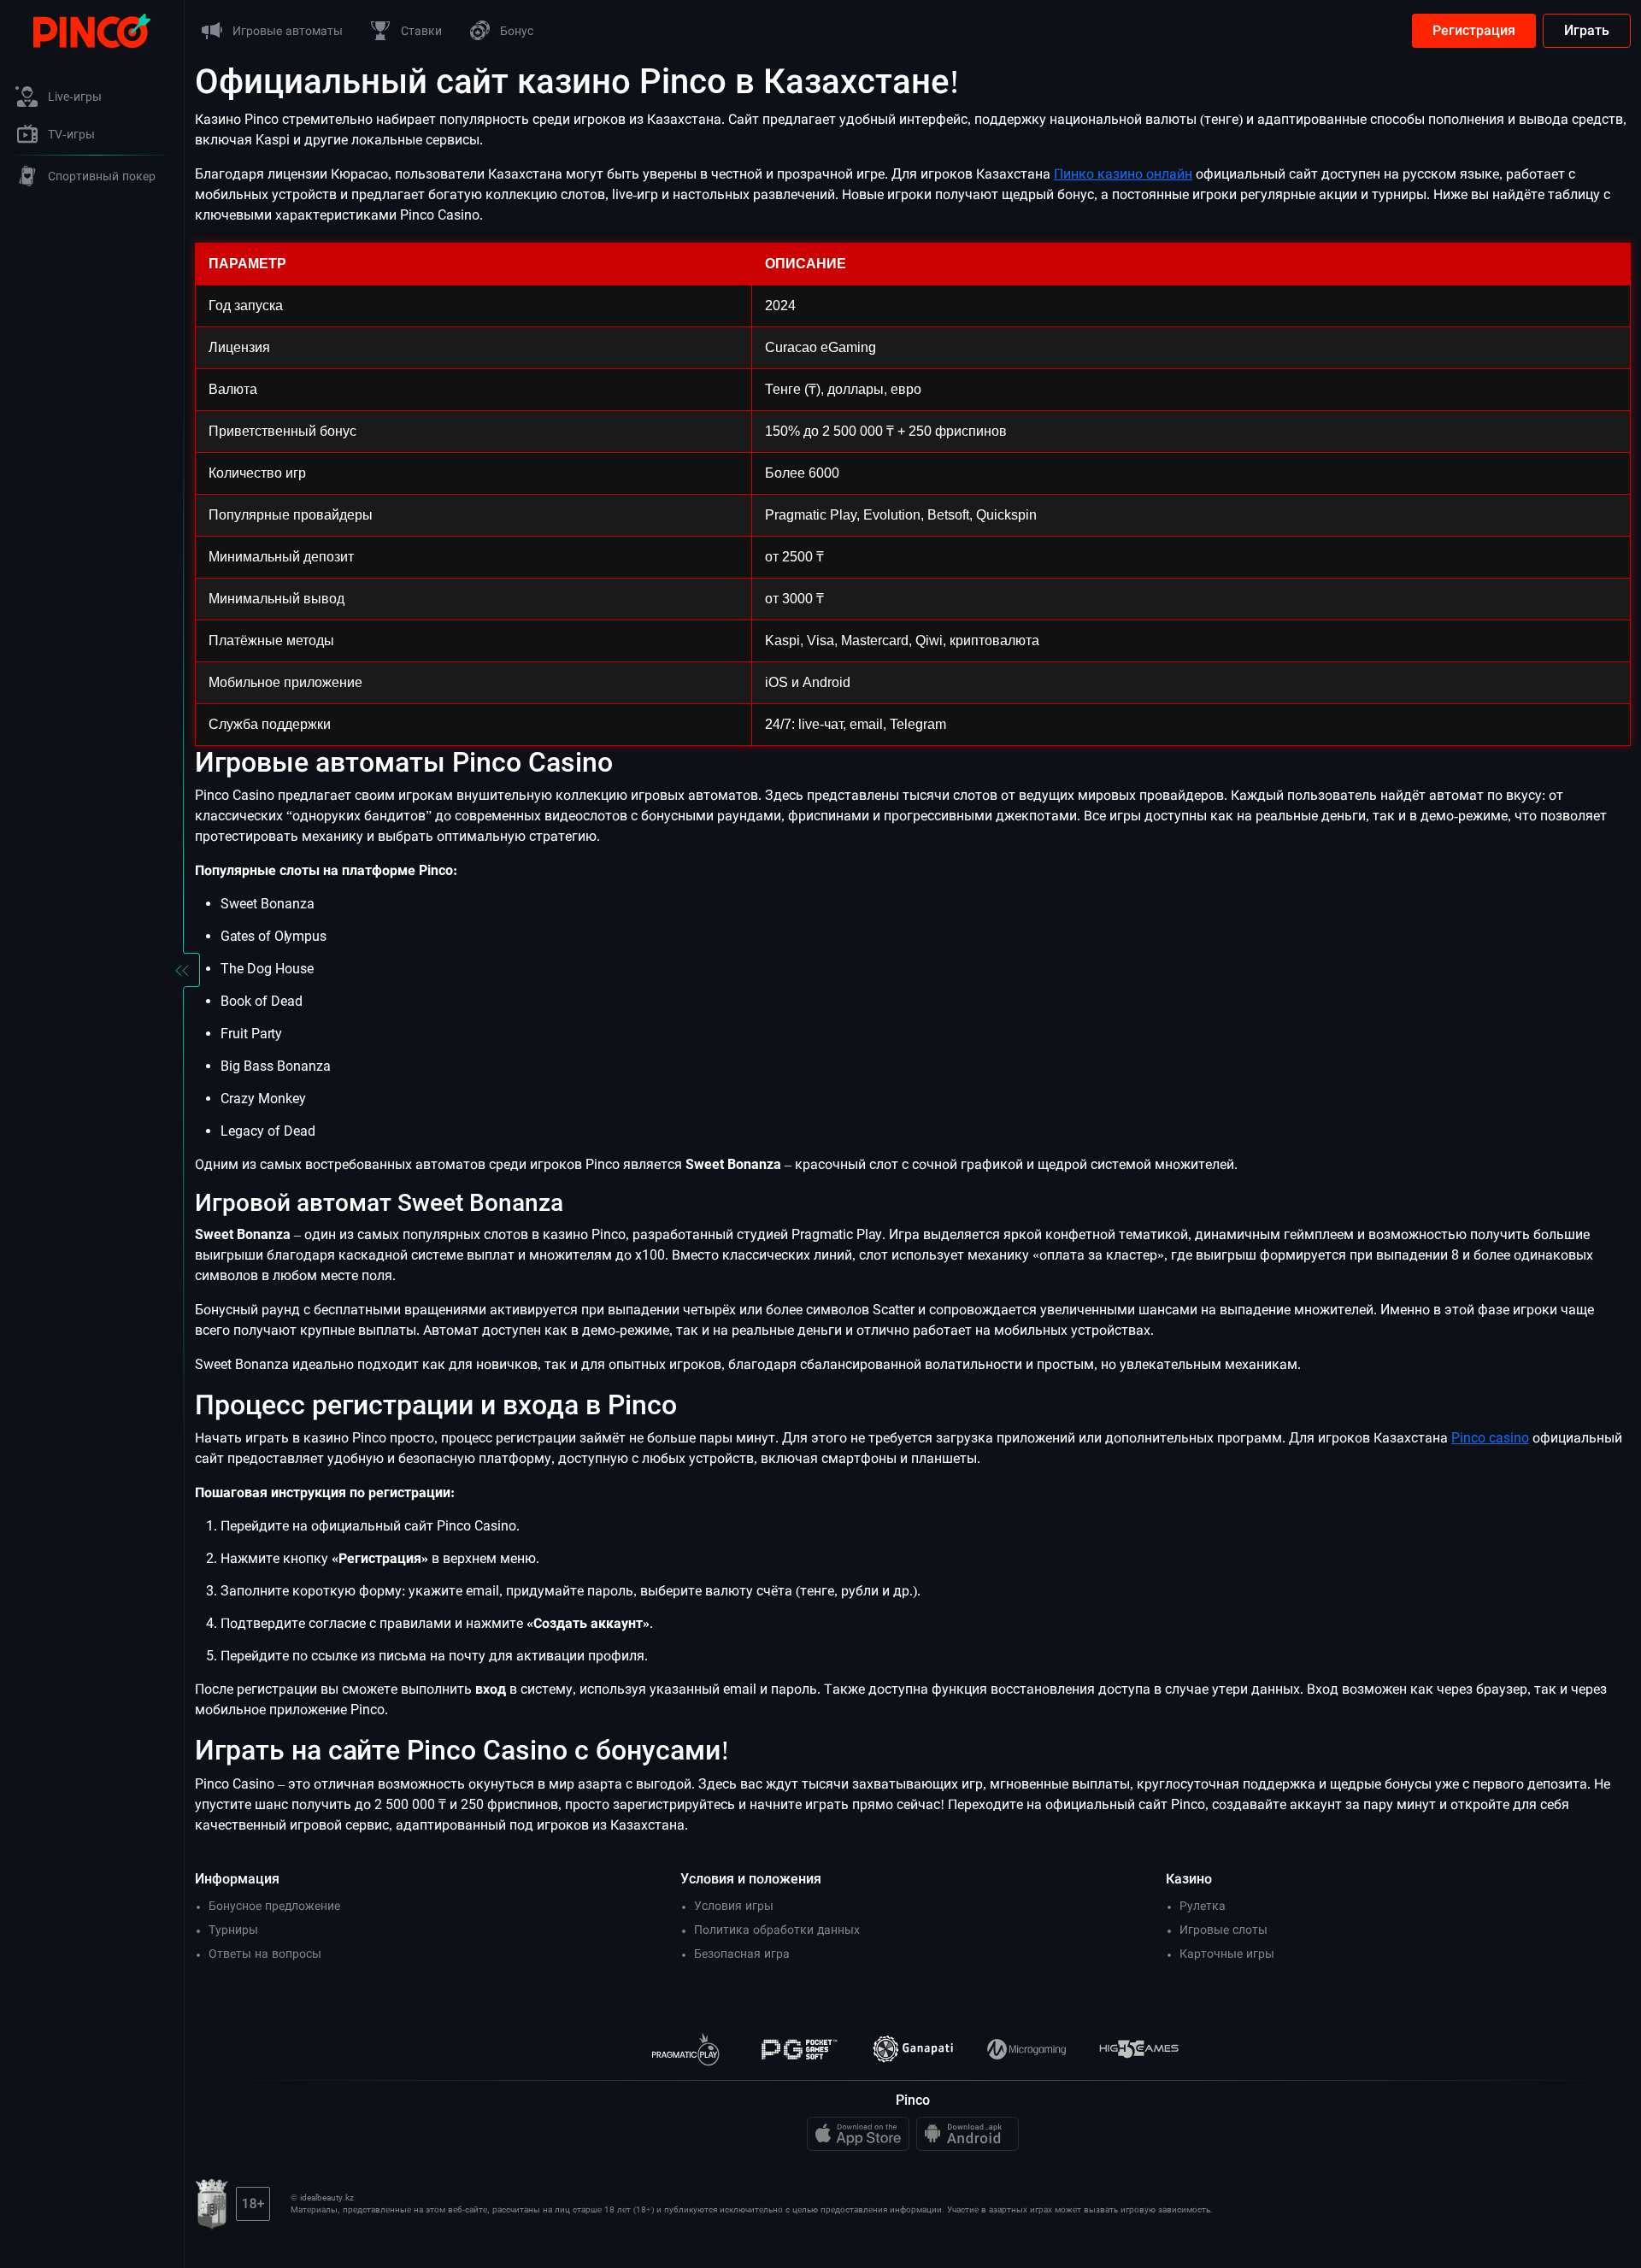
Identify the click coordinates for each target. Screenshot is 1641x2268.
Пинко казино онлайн (1123, 174)
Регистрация (1474, 30)
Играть (1587, 30)
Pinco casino (1490, 1438)
